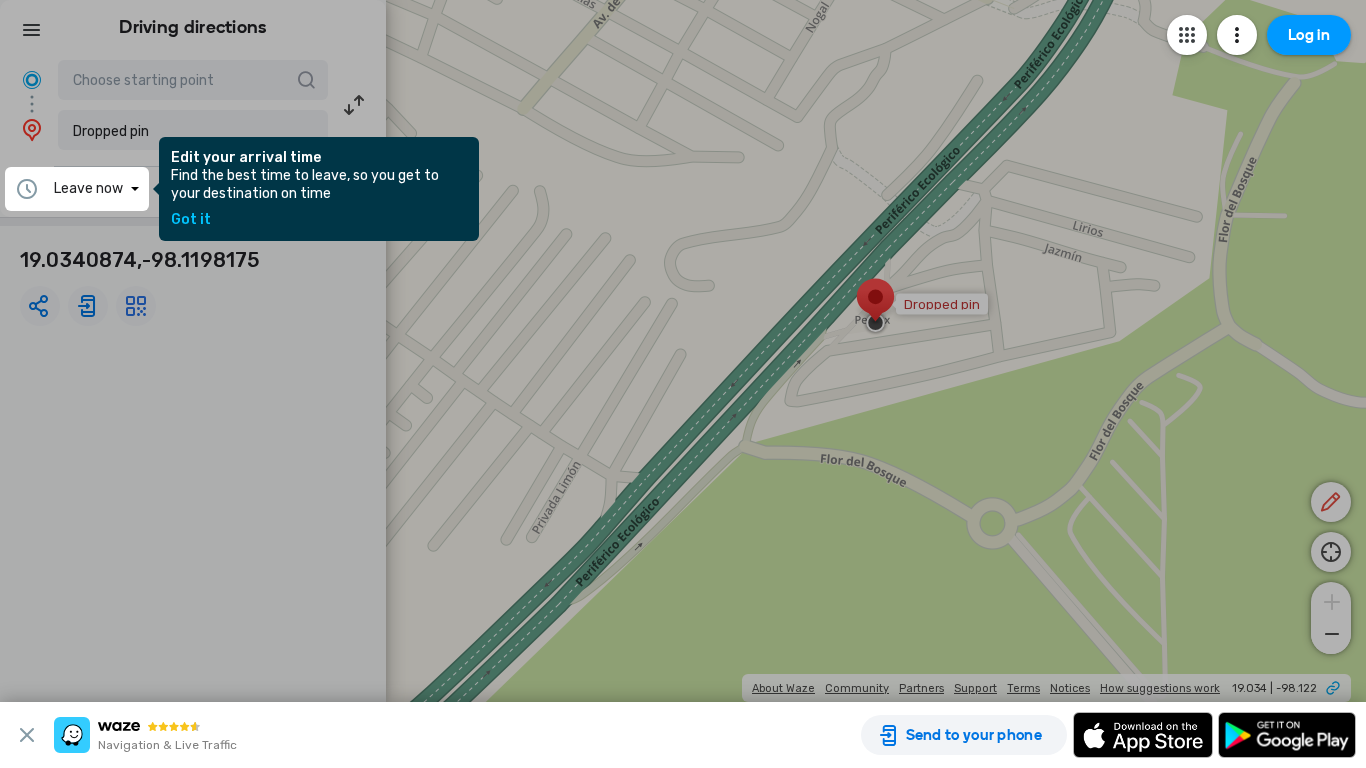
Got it (191, 220)
